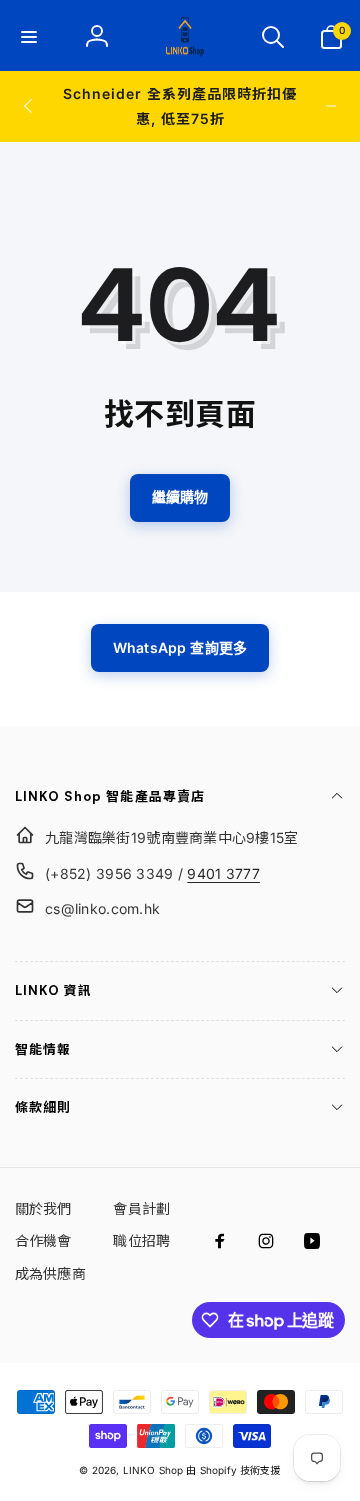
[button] (29, 37)
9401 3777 (223, 873)
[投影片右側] (331, 106)
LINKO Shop (153, 1470)
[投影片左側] (29, 106)
